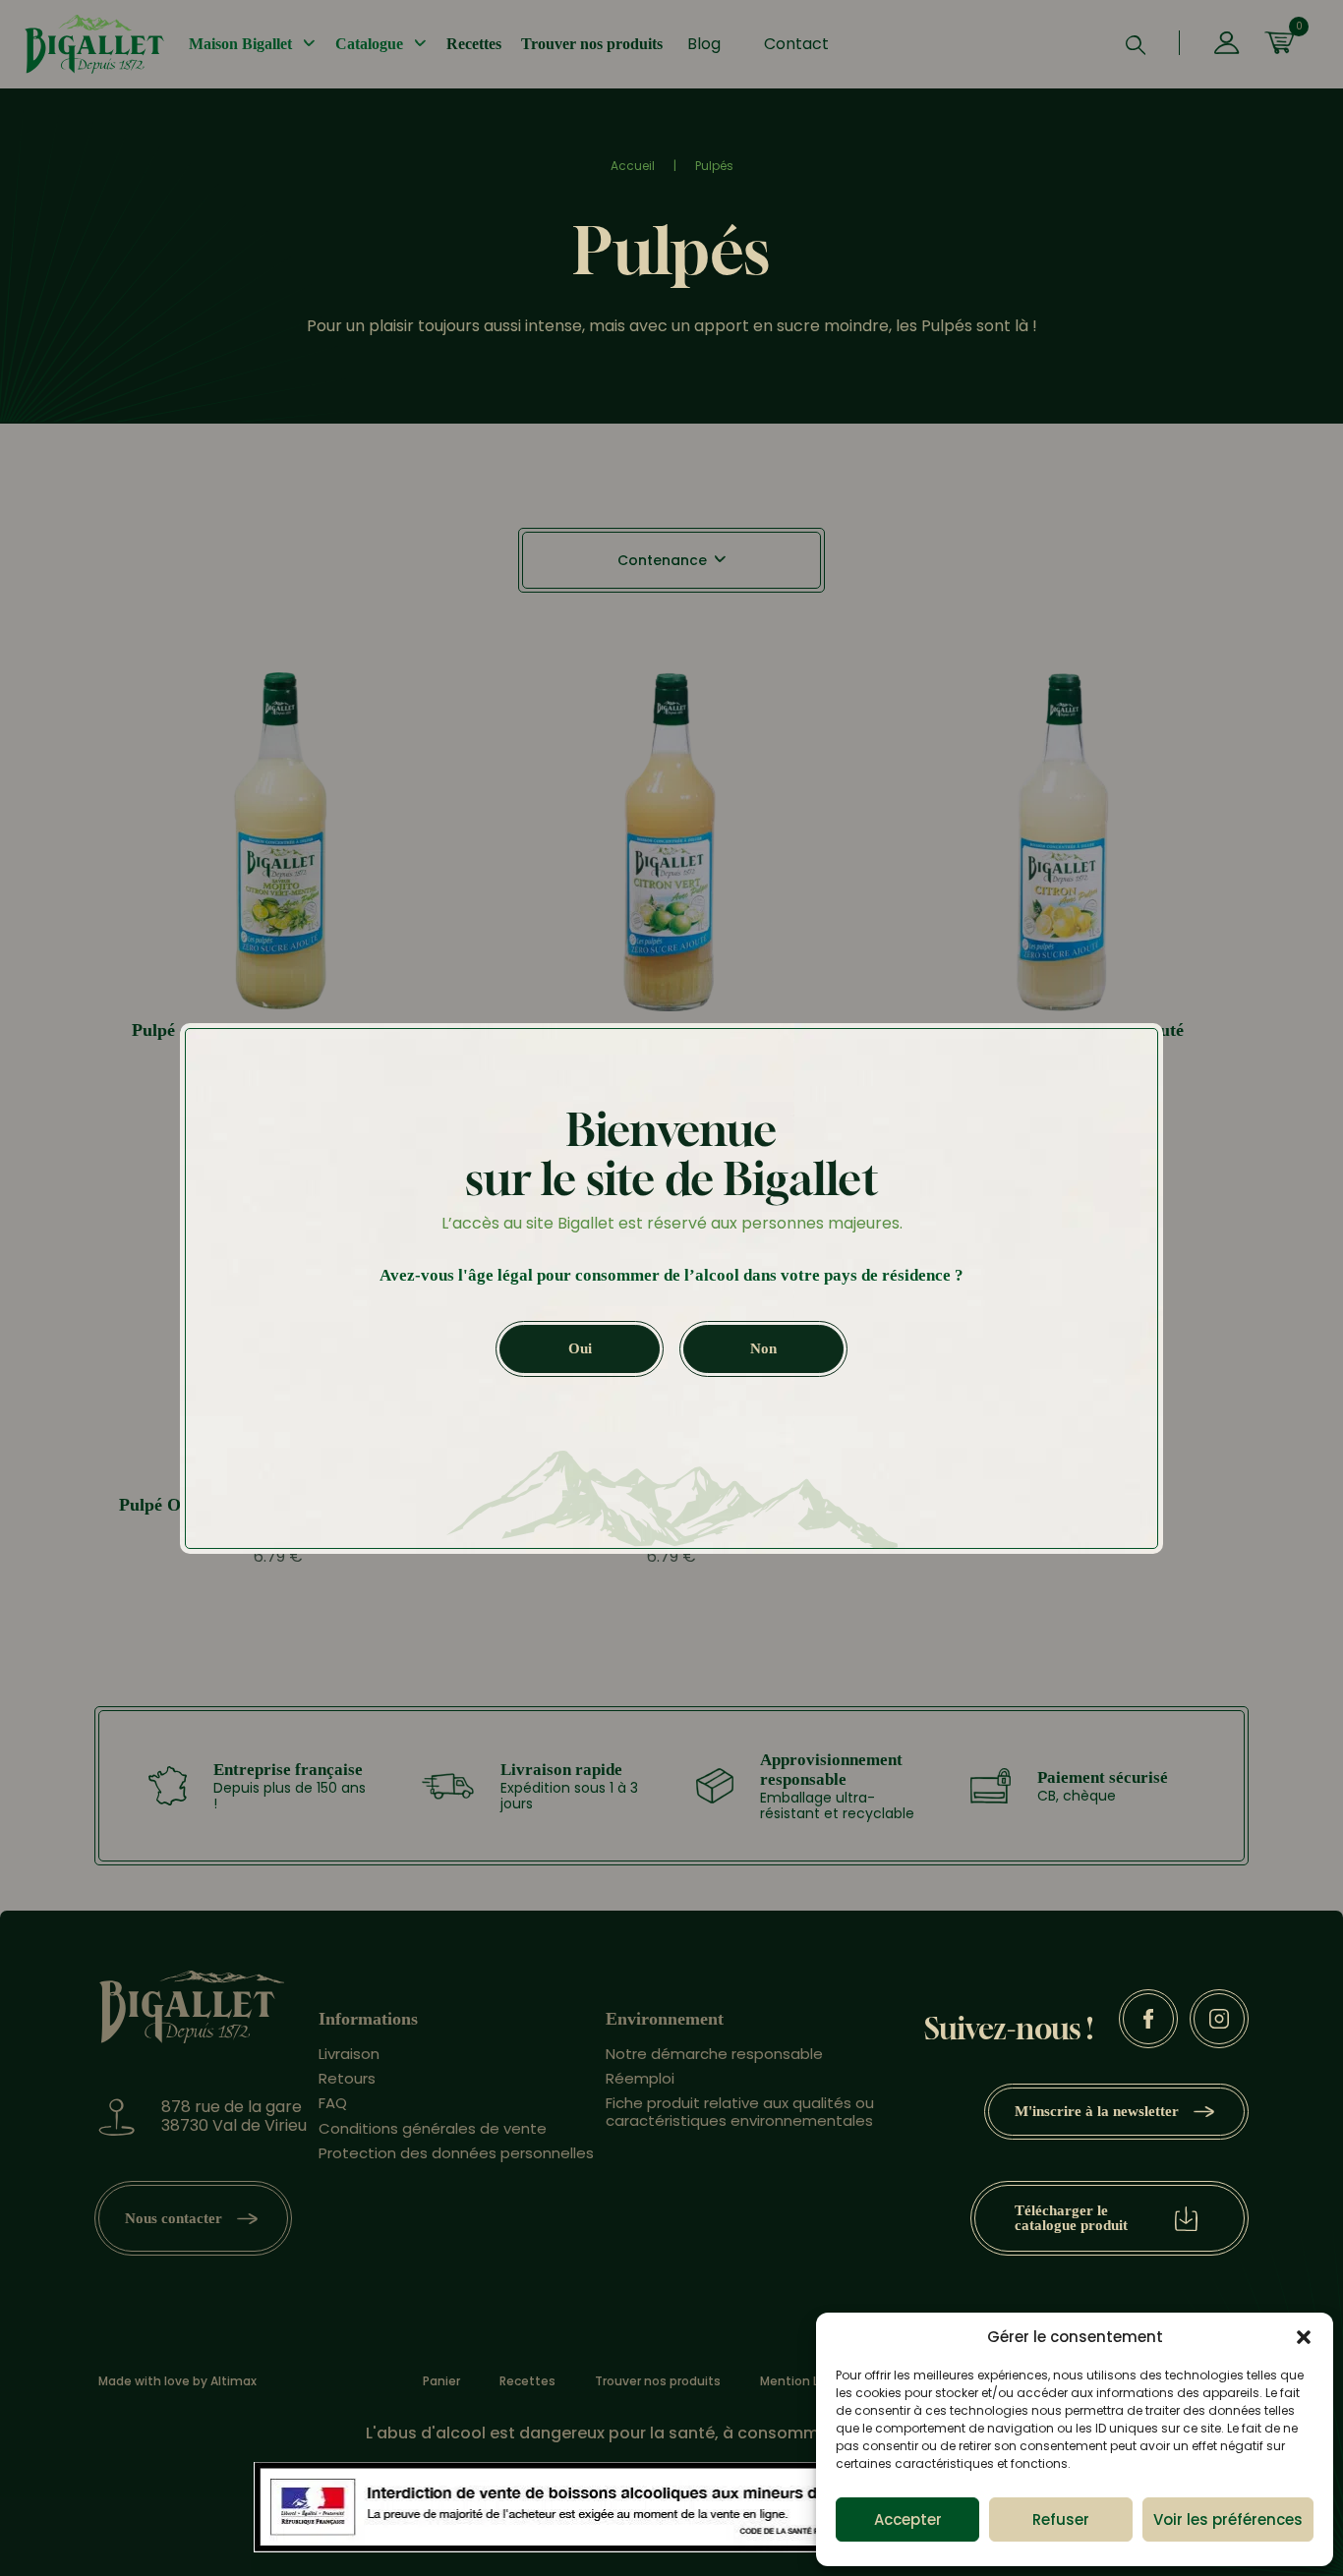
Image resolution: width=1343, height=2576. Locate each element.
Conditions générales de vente (433, 2128)
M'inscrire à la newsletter (1097, 2111)
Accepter (908, 2519)
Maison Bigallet (240, 44)
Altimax (234, 2381)
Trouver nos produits (592, 44)
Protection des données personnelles (456, 2153)
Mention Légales (810, 2381)
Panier (441, 2381)
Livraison (349, 2054)
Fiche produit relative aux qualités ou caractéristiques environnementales (740, 2111)
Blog (704, 44)
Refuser (1061, 2519)
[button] (1304, 2337)
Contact (796, 44)
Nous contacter (174, 2218)
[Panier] (1279, 44)
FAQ (333, 2103)
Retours (347, 2078)
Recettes (474, 44)
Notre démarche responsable (714, 2054)
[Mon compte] (1226, 44)
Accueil (633, 166)
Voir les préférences (1228, 2519)
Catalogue (369, 44)
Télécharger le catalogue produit (1071, 2218)
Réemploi (640, 2078)
